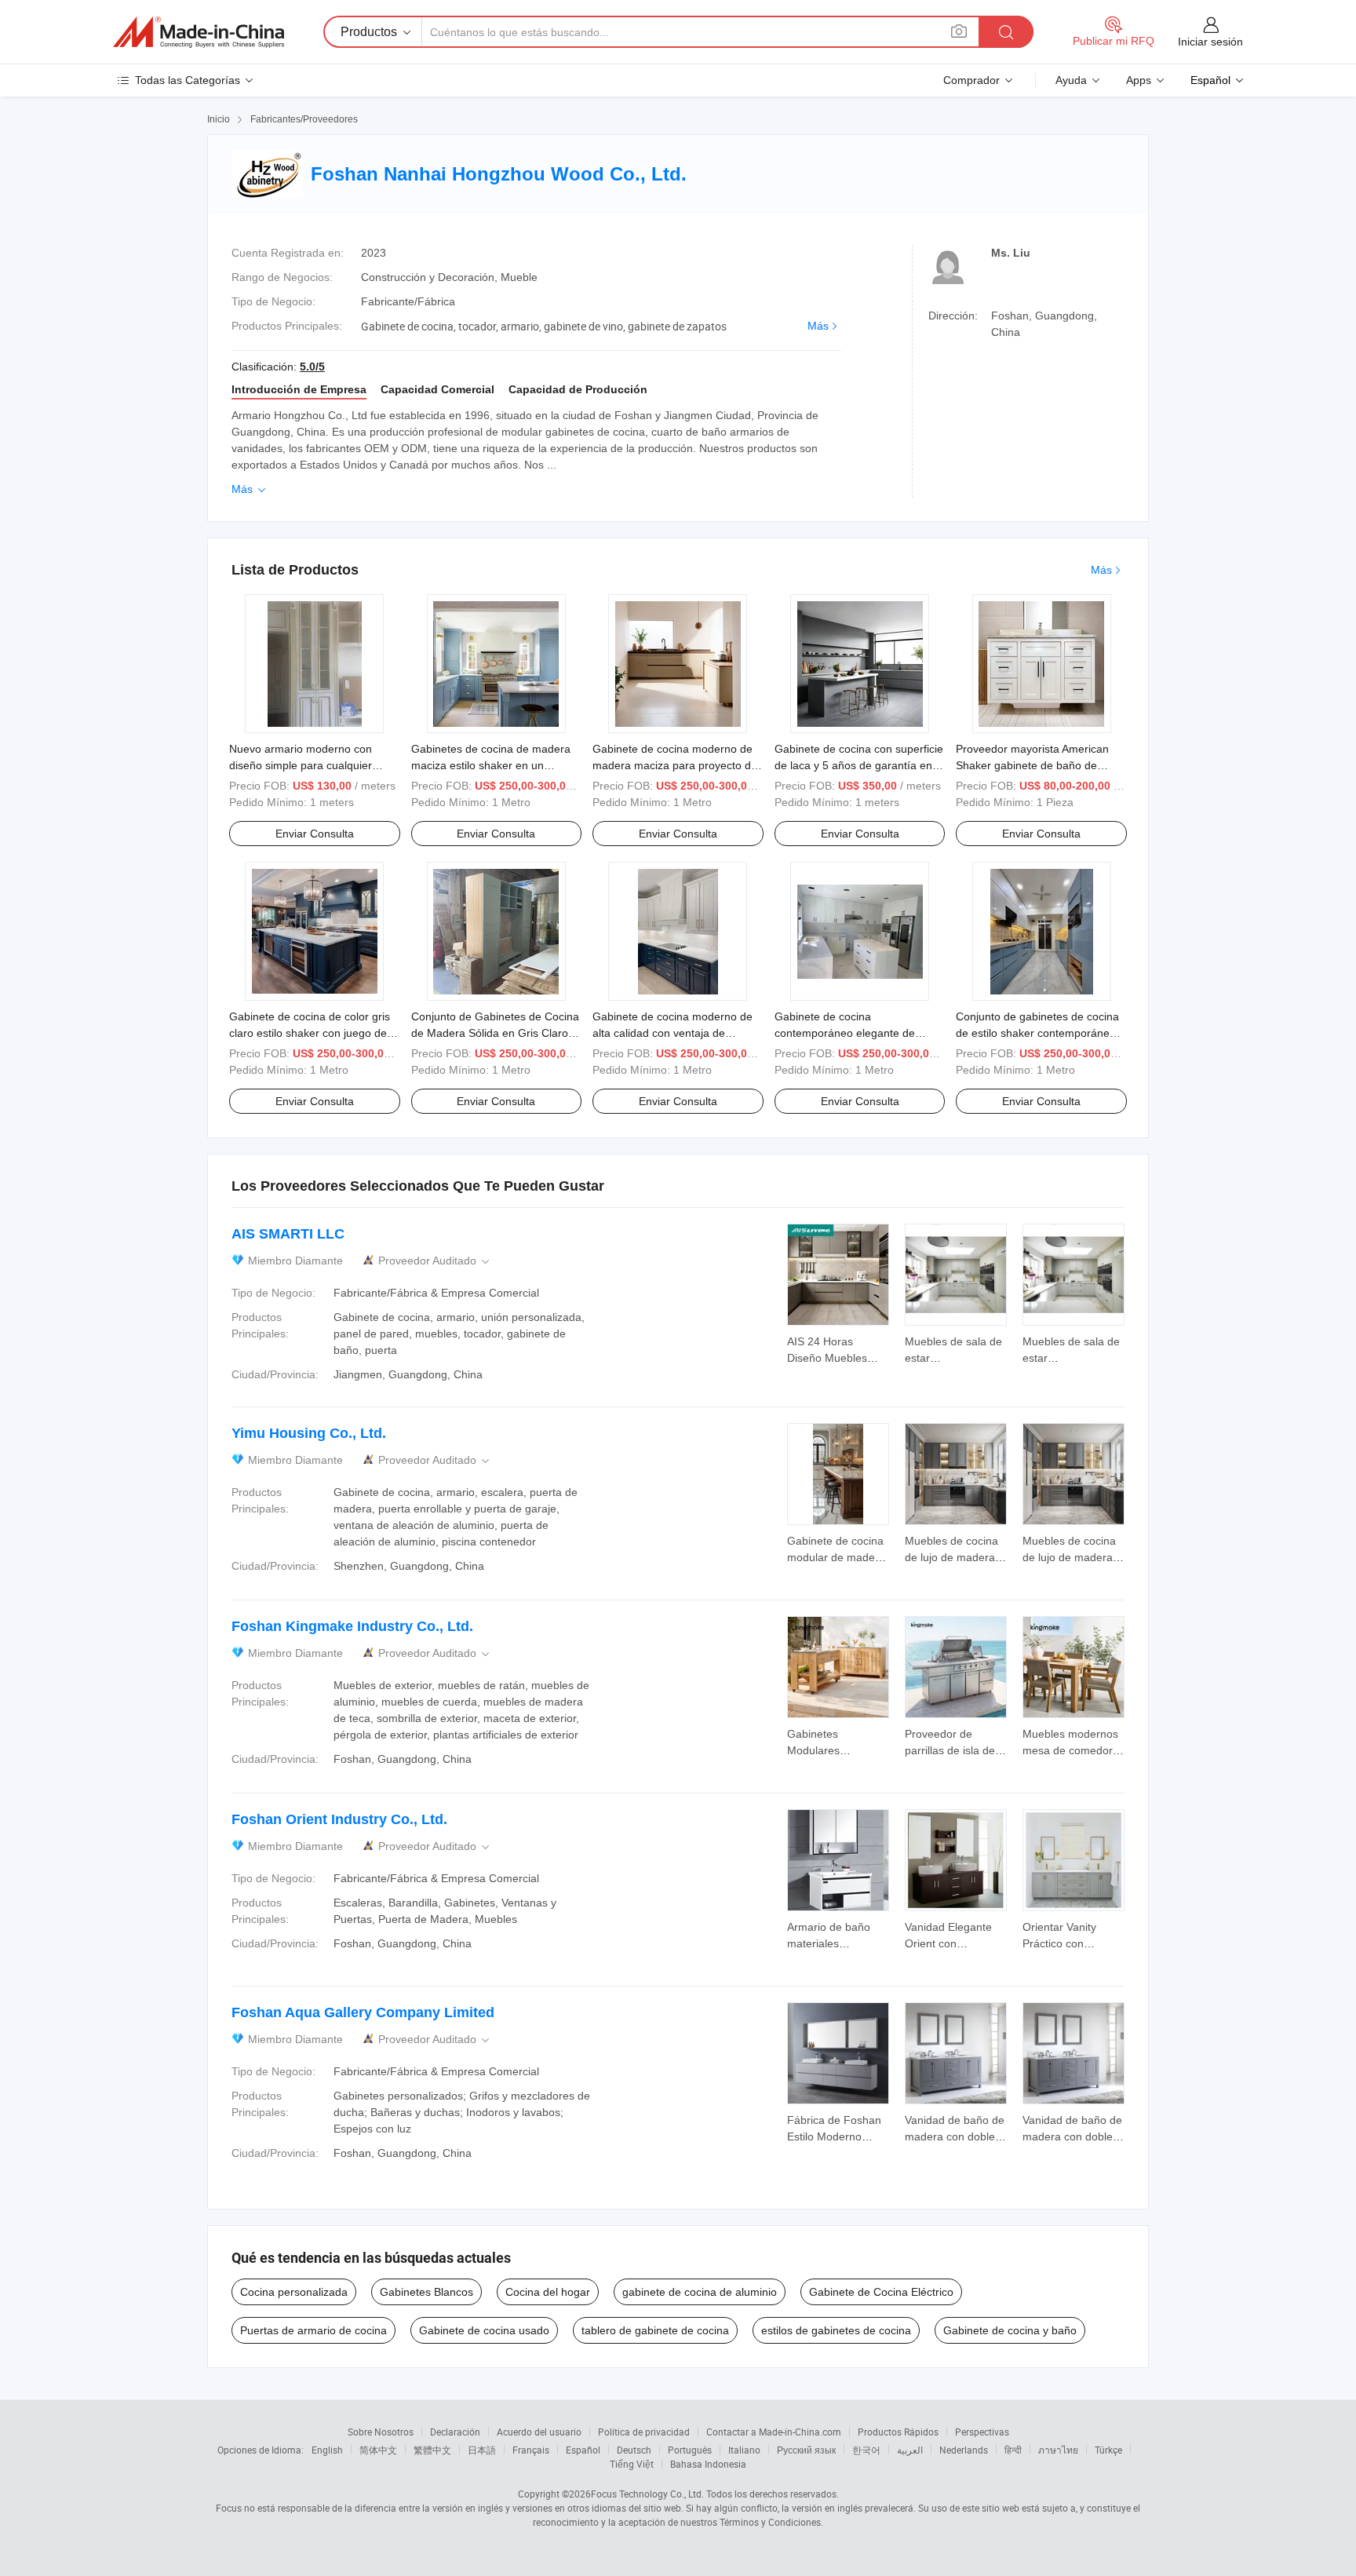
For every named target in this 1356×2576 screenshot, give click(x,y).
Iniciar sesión (1210, 42)
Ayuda (1071, 80)
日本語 (482, 2450)
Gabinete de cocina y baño (1010, 2330)
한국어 (866, 2450)
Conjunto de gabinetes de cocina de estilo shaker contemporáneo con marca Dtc (1037, 1033)
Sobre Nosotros (381, 2432)
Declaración (455, 2432)
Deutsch (634, 2450)
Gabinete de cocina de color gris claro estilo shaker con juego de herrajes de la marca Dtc (310, 1033)
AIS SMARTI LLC (288, 1234)
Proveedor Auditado (435, 1261)
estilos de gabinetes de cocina (836, 2330)
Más (818, 326)
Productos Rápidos (898, 2432)
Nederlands (964, 2450)
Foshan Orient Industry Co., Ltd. (339, 1819)
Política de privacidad (644, 2432)
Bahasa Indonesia (708, 2464)
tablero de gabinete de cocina (655, 2330)
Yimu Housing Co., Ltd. (309, 1433)
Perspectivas (982, 2432)
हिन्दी (1013, 2450)
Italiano (744, 2450)
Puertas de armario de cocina (313, 2330)
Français (531, 2450)
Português (690, 2450)
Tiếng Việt (632, 2464)
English (327, 2450)
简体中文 (378, 2450)
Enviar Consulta (315, 834)
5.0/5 (312, 367)
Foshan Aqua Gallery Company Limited (363, 2012)
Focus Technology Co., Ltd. (647, 2494)
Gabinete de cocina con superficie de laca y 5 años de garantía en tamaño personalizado (859, 765)
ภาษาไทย (1058, 2450)
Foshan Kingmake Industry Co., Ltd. (352, 1626)
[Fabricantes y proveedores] (199, 32)
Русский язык (806, 2450)
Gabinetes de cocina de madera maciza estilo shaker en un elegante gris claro (491, 765)
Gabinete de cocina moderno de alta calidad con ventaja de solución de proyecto (673, 1033)
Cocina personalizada (294, 2292)
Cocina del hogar (548, 2292)
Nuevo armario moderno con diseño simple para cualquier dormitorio (301, 765)
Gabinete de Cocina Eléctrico (881, 2292)
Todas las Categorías (188, 80)
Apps (1139, 80)
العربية (910, 2450)
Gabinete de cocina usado (484, 2330)
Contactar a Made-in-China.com (774, 2432)
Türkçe (1108, 2450)
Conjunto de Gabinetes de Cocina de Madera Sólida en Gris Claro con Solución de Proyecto (495, 1033)
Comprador (971, 80)
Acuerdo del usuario (539, 2432)
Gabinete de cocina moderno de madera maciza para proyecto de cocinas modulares (675, 765)
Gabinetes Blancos (426, 2292)
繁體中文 (432, 2450)
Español (583, 2450)
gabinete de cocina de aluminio (700, 2292)
